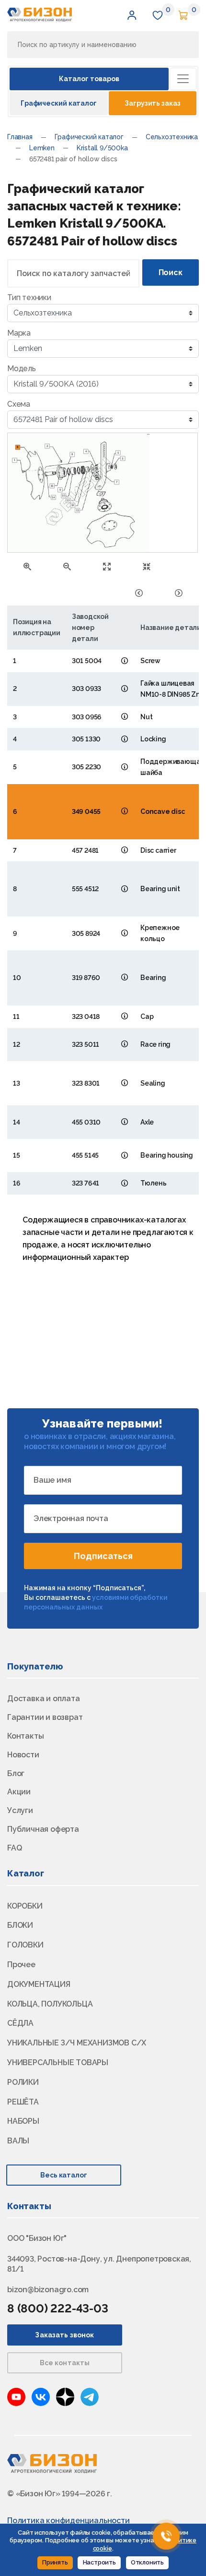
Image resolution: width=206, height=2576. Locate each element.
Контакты (25, 1736)
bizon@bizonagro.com (48, 2290)
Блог (16, 1773)
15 (52, 486)
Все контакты (65, 2363)
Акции (19, 1792)
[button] (132, 15)
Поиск (171, 272)
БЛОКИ (20, 1925)
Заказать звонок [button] (64, 2335)
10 (63, 496)
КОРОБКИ (25, 1906)
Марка (19, 333)
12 (73, 505)
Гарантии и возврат (45, 1717)
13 (68, 500)
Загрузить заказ (152, 103)
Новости (23, 1755)
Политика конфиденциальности (69, 2521)
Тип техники (29, 297)
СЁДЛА (20, 2023)
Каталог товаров (89, 79)
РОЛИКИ (23, 2082)
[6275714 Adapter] (139, 592)
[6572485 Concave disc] (179, 592)
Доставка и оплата (44, 1699)
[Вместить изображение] (147, 566)
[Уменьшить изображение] (67, 566)
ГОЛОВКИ (25, 1945)
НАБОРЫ (23, 2121)
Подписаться (103, 1556)
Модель (22, 369)
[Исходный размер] (107, 566)
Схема (19, 404)
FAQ (14, 1848)
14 (53, 497)
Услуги (20, 1810)
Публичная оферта (43, 1829)
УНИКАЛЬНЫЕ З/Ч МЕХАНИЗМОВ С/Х (77, 2043)
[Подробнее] (125, 660)
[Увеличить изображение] (27, 566)
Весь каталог (64, 2175)
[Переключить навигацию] (183, 79)
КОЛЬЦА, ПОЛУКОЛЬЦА (50, 2004)
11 (77, 510)
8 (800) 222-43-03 (58, 2308)
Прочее (21, 1965)
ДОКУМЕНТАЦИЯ (39, 1984)
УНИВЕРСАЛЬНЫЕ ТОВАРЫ (58, 2062)
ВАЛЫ (18, 2141)
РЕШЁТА (23, 2102)
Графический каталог (59, 103)
